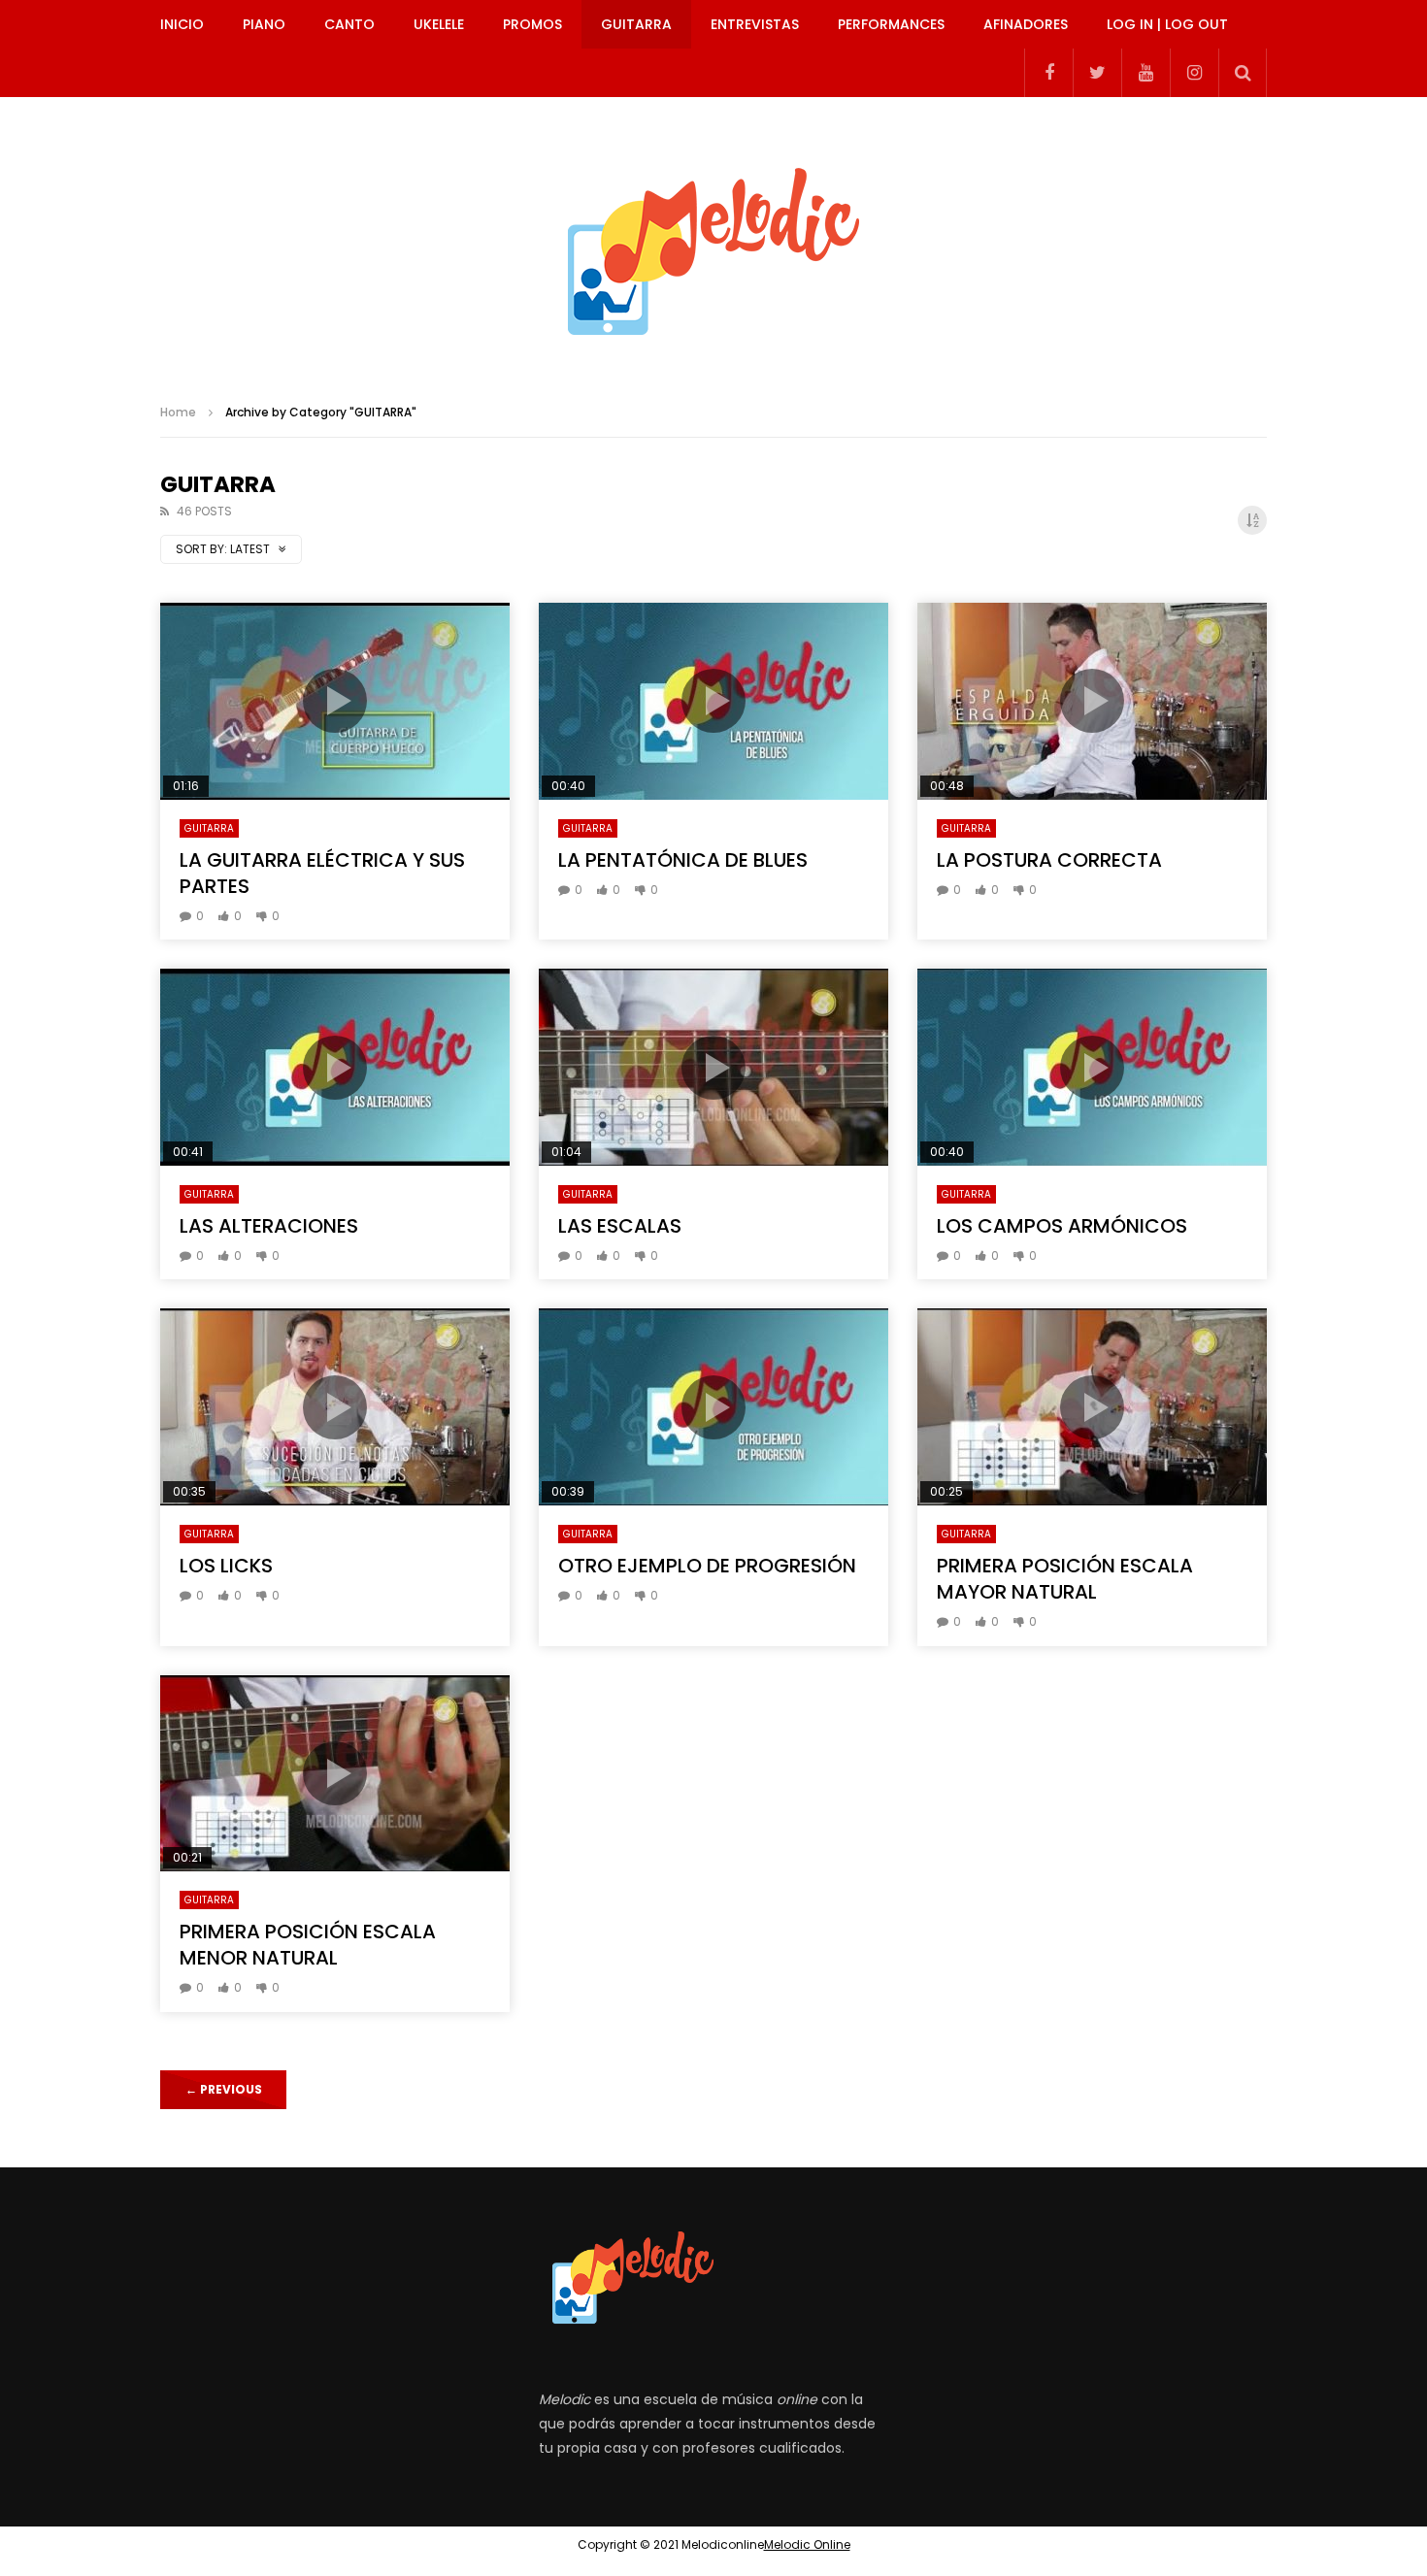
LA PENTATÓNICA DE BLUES (683, 860)
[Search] (1243, 73)
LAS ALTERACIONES (269, 1226)
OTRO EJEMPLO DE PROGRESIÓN (707, 1566)
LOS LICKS (226, 1566)
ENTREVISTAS (755, 24)
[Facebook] (1048, 73)
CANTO (349, 24)
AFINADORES (1026, 24)
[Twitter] (1097, 73)
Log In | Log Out (1167, 24)
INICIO (182, 24)
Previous (224, 2089)
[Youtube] (1145, 73)
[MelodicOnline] (713, 243)
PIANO (264, 24)
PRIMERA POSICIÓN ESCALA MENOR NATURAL (308, 1945)
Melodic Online (807, 2544)
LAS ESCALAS (620, 1226)
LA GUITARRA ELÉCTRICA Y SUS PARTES (322, 873)
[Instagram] (1194, 73)
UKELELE (439, 24)
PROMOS (532, 24)
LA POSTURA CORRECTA (1049, 860)
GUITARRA (636, 24)
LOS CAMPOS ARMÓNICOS (1062, 1226)
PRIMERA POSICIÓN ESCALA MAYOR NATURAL (1065, 1579)
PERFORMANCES (891, 24)
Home (178, 412)
